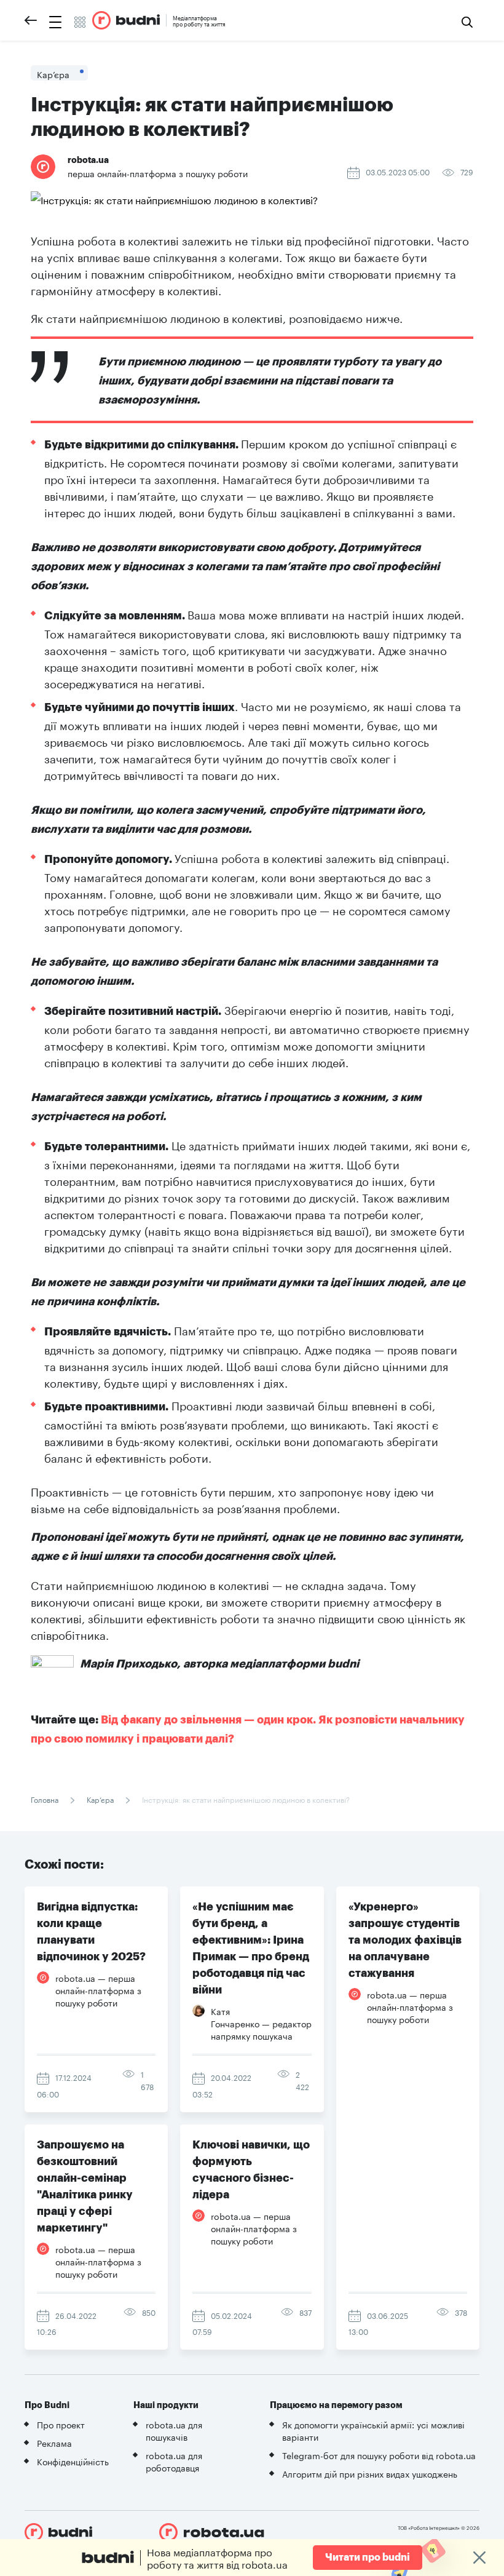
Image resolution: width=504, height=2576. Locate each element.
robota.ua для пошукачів (174, 2430)
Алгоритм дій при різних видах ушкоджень (370, 2473)
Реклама (54, 2443)
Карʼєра (100, 1799)
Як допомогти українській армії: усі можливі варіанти (373, 2430)
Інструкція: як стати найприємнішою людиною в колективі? (245, 1799)
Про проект (61, 2424)
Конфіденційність (73, 2461)
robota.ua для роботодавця (174, 2461)
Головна (45, 1799)
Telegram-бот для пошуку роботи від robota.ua (379, 2455)
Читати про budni (368, 2558)
